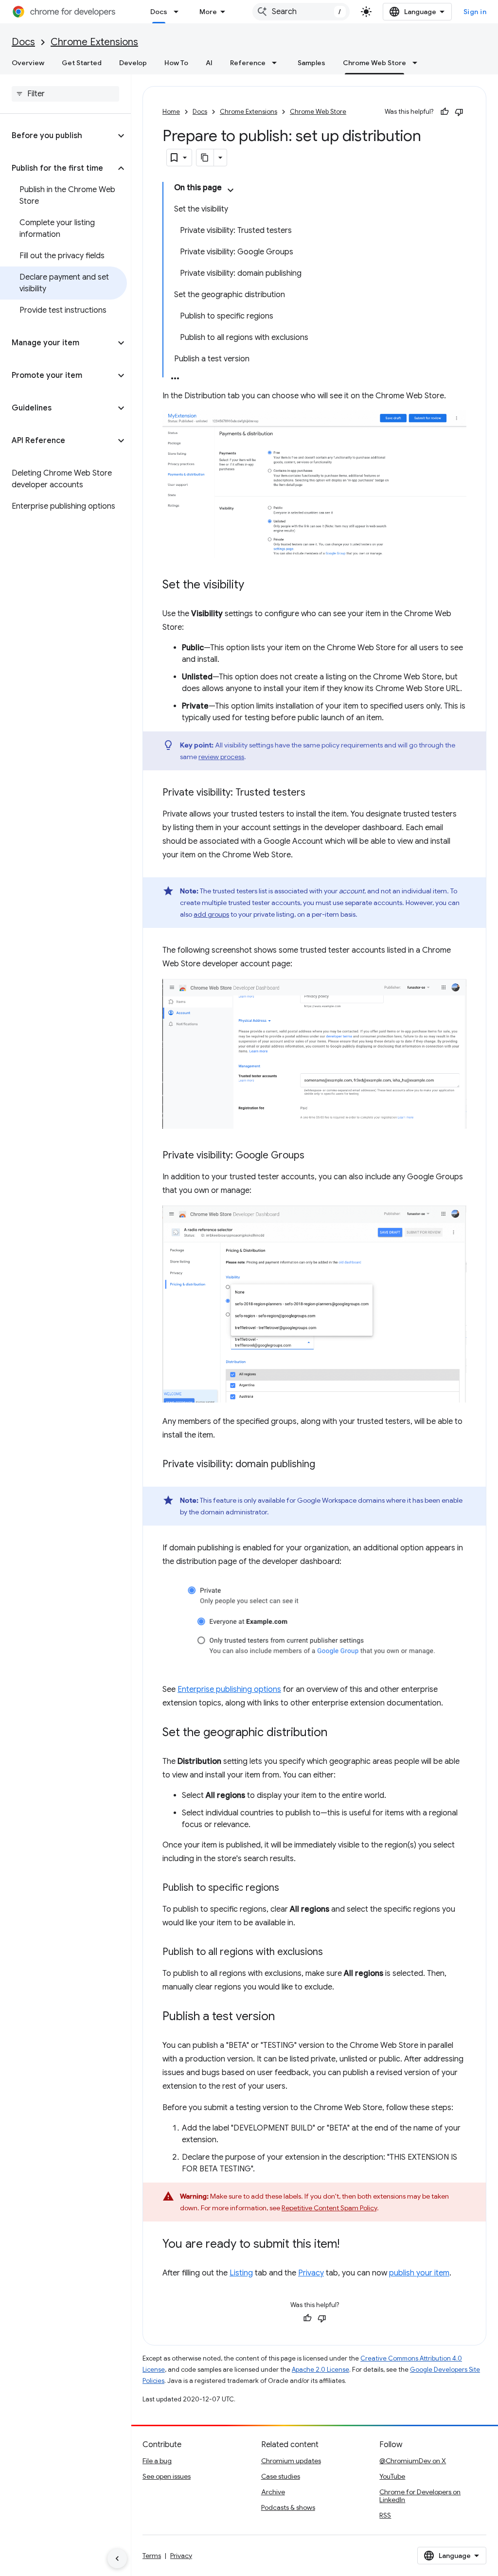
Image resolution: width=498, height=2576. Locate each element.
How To (176, 63)
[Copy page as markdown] (205, 158)
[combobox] (301, 12)
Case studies (281, 2476)
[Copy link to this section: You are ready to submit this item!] (349, 2245)
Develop (133, 63)
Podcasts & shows (288, 2507)
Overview (28, 63)
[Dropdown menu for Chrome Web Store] (418, 63)
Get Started (82, 63)
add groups (211, 914)
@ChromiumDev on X (413, 2461)
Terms (152, 2556)
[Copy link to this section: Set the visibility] (254, 586)
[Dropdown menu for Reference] (277, 63)
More (208, 12)
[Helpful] (445, 112)
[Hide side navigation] (117, 2558)
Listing (241, 2273)
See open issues (167, 2476)
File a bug (157, 2461)
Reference (248, 63)
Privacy (311, 2273)
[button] (58, 136)
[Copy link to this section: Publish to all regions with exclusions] (333, 1953)
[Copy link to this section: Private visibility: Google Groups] (314, 1155)
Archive (273, 2492)
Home (171, 112)
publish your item (419, 2273)
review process (221, 757)
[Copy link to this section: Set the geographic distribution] (337, 1733)
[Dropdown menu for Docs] (179, 12)
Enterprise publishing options (229, 1689)
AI (209, 63)
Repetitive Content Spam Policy (329, 2208)
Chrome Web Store (374, 63)
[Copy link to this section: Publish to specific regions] (289, 1888)
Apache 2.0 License (320, 2370)
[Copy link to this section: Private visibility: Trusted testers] (315, 793)
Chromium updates (291, 2461)
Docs (159, 12)
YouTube (392, 2476)
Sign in (475, 12)
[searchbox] (65, 94)
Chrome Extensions (94, 42)
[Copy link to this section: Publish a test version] (285, 2017)
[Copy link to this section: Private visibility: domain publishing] (325, 1465)
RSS (385, 2515)
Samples (311, 63)
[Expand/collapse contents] (231, 190)
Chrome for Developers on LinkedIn (420, 2496)
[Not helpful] (459, 112)
